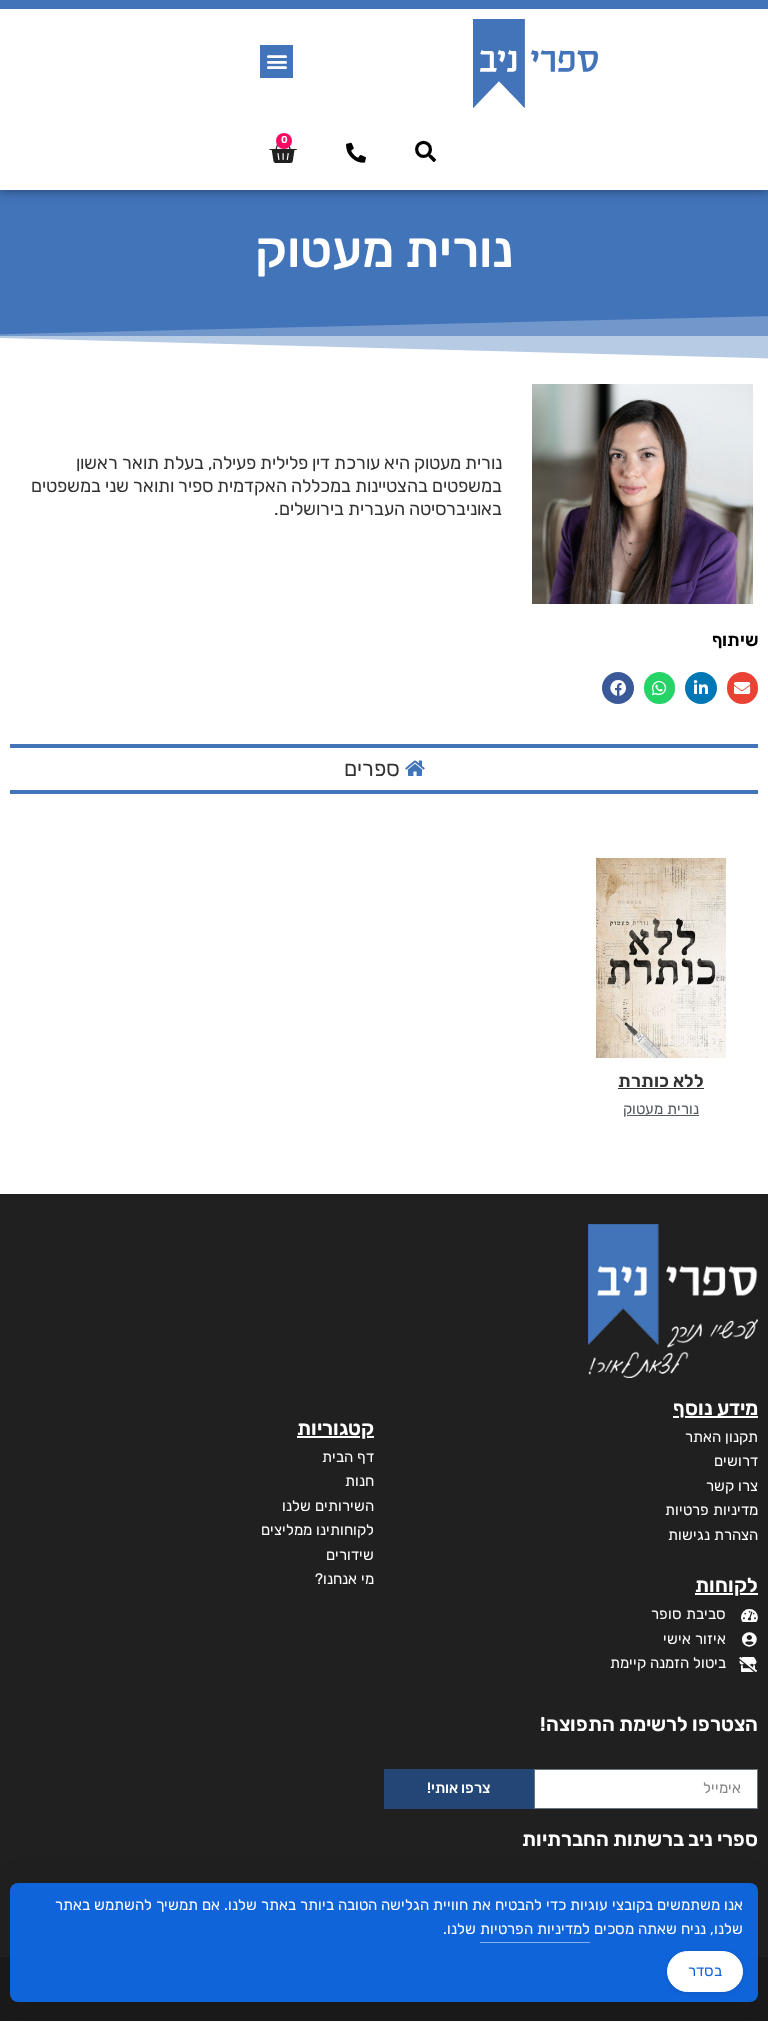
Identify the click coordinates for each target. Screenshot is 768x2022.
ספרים (374, 768)
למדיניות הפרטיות (535, 1929)
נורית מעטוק (661, 1109)
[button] (276, 61)
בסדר (705, 1971)
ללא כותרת (661, 1081)
